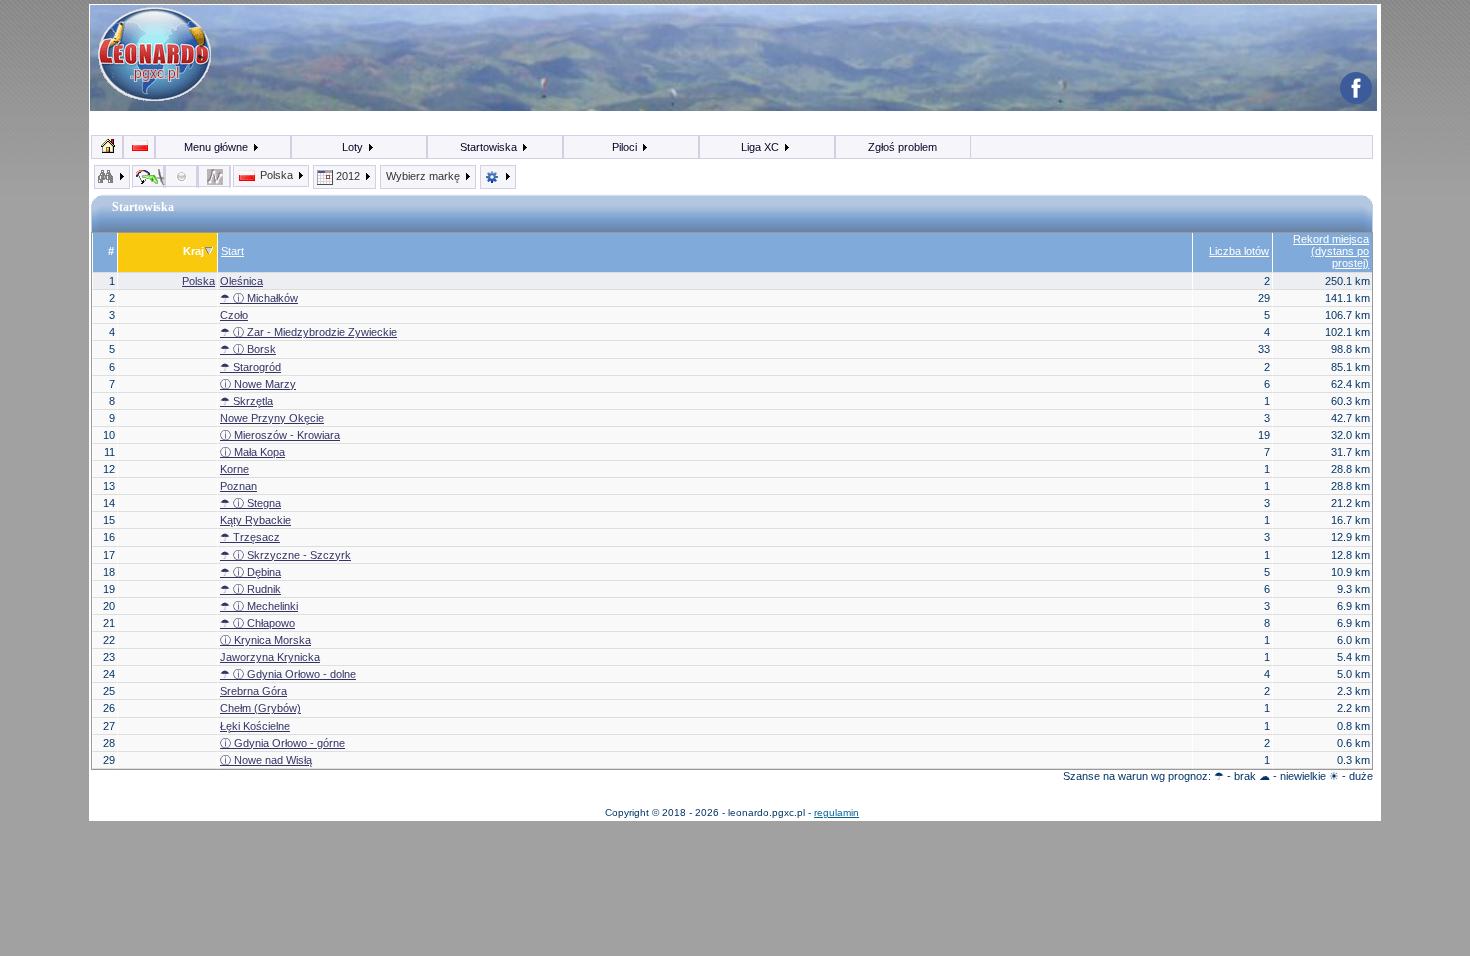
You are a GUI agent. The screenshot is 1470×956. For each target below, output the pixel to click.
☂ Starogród (250, 367)
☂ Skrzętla (246, 401)
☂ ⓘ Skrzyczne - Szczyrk (285, 555)
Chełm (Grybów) (260, 708)
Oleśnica (241, 281)
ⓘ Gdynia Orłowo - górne (282, 743)
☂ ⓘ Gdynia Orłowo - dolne (288, 674)
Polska (276, 175)
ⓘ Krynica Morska (265, 640)
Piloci (626, 147)
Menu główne (217, 147)
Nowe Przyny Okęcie (272, 418)
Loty (354, 147)
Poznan (238, 486)
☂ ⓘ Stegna (250, 503)
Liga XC (761, 147)
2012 (348, 176)
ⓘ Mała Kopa (252, 452)
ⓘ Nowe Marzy (258, 384)
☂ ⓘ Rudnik (250, 589)
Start (232, 251)
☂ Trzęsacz (250, 537)
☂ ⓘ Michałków (259, 298)
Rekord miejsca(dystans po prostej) (1331, 251)
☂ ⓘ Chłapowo (257, 623)
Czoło (234, 315)
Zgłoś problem (902, 147)
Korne (234, 469)
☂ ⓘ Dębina (250, 572)
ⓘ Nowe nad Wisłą (266, 760)
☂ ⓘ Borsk (248, 349)
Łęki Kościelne (255, 726)
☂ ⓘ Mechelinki (259, 606)
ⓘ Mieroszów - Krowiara (280, 435)
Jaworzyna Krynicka (270, 657)
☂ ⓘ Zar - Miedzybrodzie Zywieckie (308, 332)
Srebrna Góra (253, 691)
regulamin (836, 812)
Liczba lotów (1239, 251)
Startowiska (490, 147)
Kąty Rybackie (255, 520)
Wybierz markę (424, 176)
